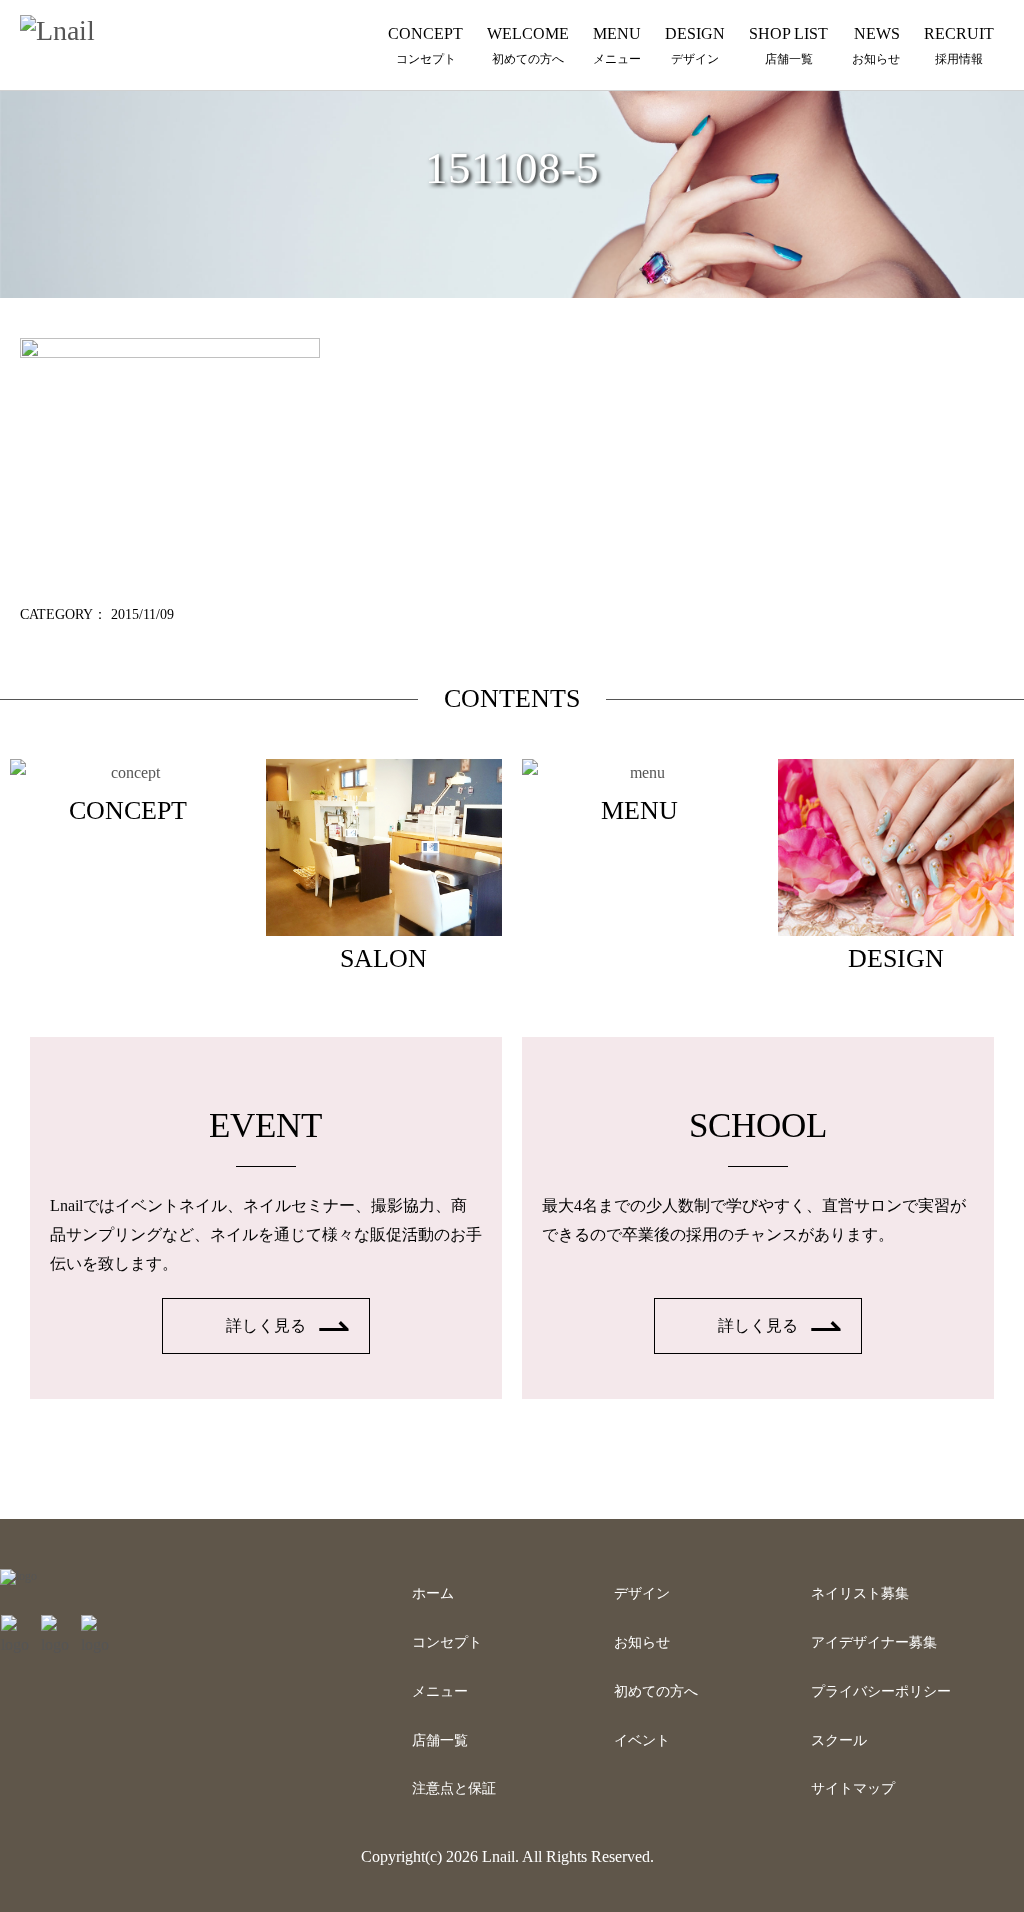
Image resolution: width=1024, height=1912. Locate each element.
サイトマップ (853, 1788)
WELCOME (528, 45)
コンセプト (447, 1642)
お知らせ (642, 1642)
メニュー (440, 1691)
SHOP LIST (788, 45)
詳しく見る (266, 1325)
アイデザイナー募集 (874, 1642)
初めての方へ (656, 1691)
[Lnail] (18, 1576)
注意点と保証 (454, 1788)
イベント (642, 1740)
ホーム (433, 1593)
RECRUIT (959, 45)
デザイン (642, 1593)
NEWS (876, 45)
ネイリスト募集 (860, 1593)
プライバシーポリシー (881, 1691)
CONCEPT (425, 45)
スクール (839, 1740)
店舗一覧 (440, 1740)
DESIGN (695, 45)
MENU (617, 45)
